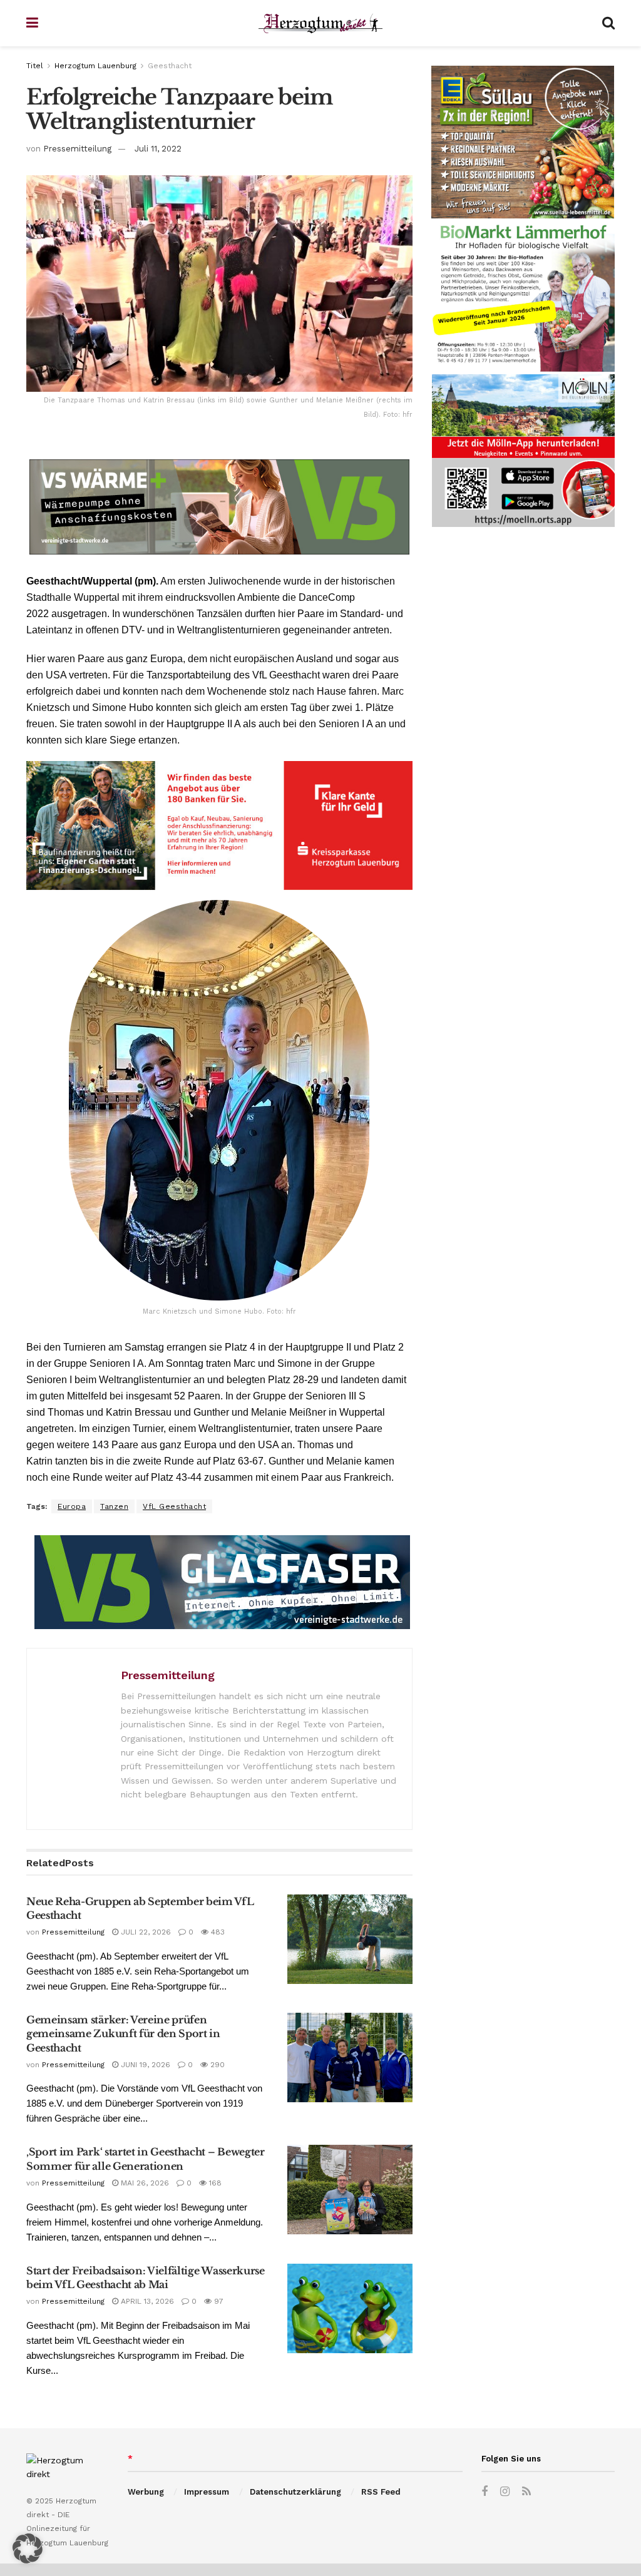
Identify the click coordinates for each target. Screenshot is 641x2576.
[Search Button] (608, 23)
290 (216, 2065)
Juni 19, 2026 (144, 2065)
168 (214, 2183)
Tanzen (114, 1506)
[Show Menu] (32, 23)
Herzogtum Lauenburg (95, 66)
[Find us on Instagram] (505, 2492)
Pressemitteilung (77, 149)
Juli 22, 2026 (145, 1932)
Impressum (207, 2492)
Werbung (146, 2492)
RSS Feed (381, 2492)
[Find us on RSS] (526, 2492)
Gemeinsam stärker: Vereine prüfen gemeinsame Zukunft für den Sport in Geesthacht (123, 2034)
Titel (35, 66)
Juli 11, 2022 (158, 149)
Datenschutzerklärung (295, 2492)
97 (218, 2301)
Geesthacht (170, 66)
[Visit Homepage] (320, 23)
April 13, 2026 (146, 2301)
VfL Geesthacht (174, 1506)
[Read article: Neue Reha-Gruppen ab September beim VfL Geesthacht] (350, 1939)
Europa (72, 1506)
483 (217, 1932)
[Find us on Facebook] (485, 2492)
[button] (28, 2548)
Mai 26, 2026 (144, 2183)
